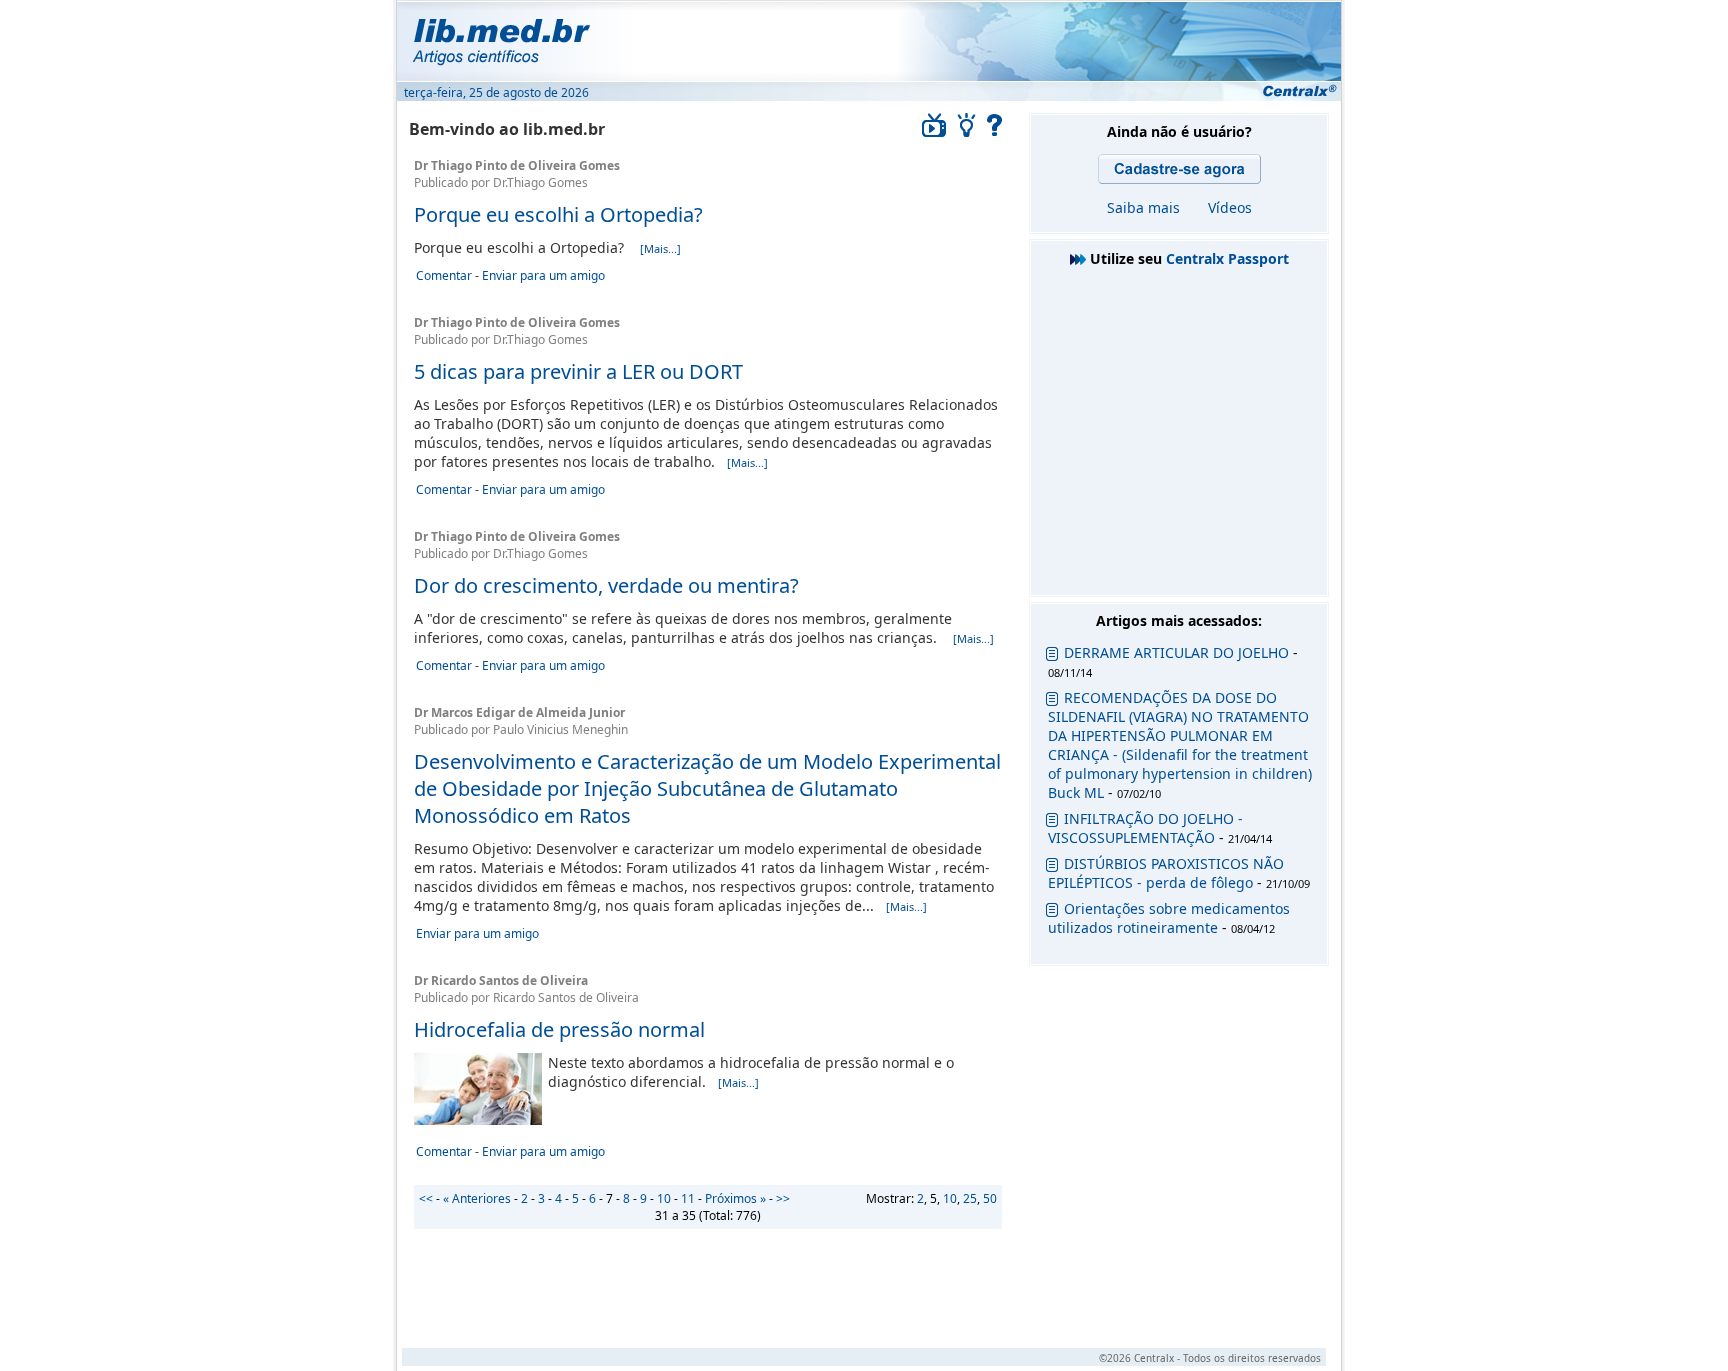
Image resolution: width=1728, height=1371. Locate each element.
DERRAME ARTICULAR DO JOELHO (1176, 652)
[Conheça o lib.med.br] (995, 131)
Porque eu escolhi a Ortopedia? (558, 214)
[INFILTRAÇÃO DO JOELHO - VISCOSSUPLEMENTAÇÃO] (1052, 822)
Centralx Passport (1227, 258)
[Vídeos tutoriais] (934, 131)
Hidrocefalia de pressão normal (559, 1029)
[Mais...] (660, 248)
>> (783, 1198)
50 (990, 1198)
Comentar (444, 275)
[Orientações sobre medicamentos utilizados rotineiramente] (1052, 912)
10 (950, 1198)
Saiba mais (1143, 207)
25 (970, 1198)
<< (426, 1198)
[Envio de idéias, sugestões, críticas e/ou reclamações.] (967, 131)
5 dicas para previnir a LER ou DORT (578, 371)
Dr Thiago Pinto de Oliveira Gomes (517, 165)
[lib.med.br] (868, 40)
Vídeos (1230, 207)
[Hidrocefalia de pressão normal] (478, 1119)
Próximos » (735, 1198)
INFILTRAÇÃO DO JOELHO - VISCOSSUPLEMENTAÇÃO (1145, 828)
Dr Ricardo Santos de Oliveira (501, 980)
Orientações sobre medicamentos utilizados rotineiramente (1169, 918)
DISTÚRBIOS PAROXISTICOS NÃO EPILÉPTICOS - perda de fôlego (1166, 873)
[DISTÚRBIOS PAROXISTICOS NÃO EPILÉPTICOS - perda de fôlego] (1052, 867)
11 (688, 1198)
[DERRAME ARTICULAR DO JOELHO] (1052, 656)
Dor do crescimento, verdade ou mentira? (606, 585)
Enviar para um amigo (543, 275)
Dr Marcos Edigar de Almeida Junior (519, 712)
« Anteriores (477, 1198)
